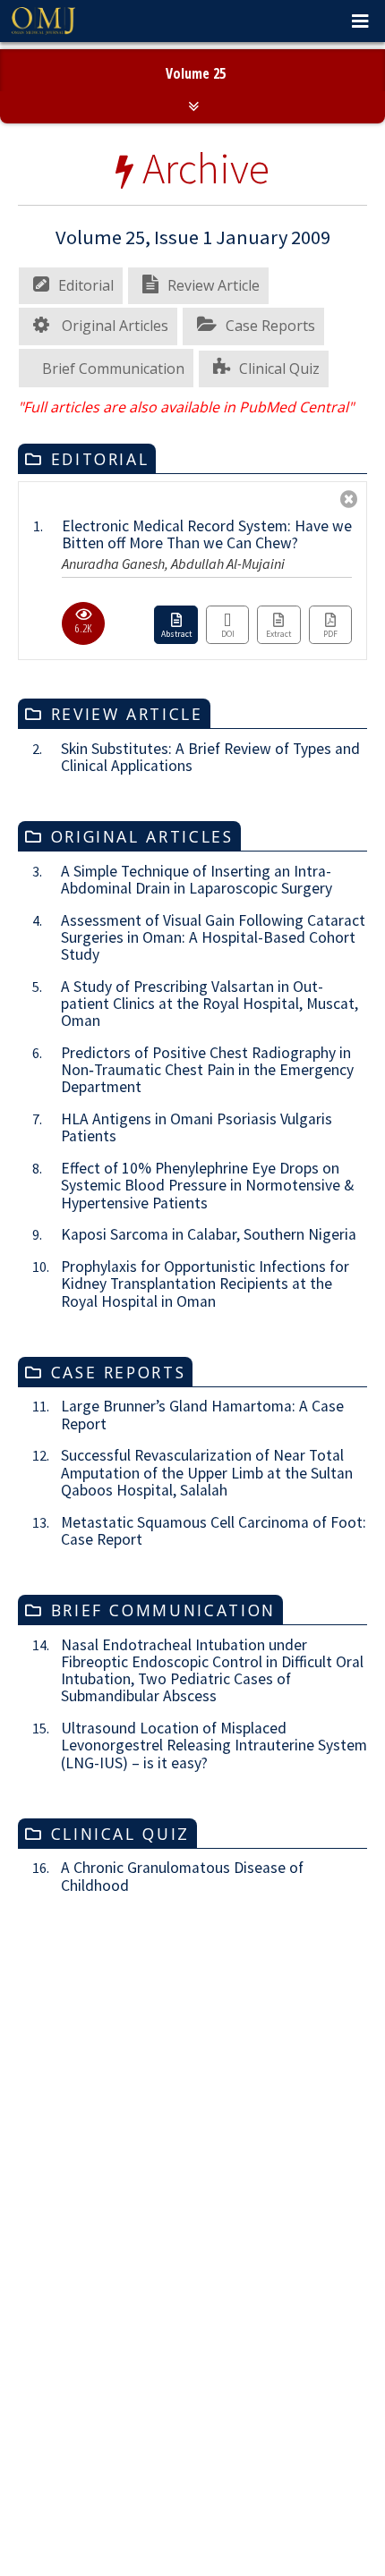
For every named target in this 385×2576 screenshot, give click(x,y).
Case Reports (270, 488)
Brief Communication (113, 530)
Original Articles (113, 488)
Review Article (214, 448)
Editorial (86, 448)
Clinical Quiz (279, 530)
